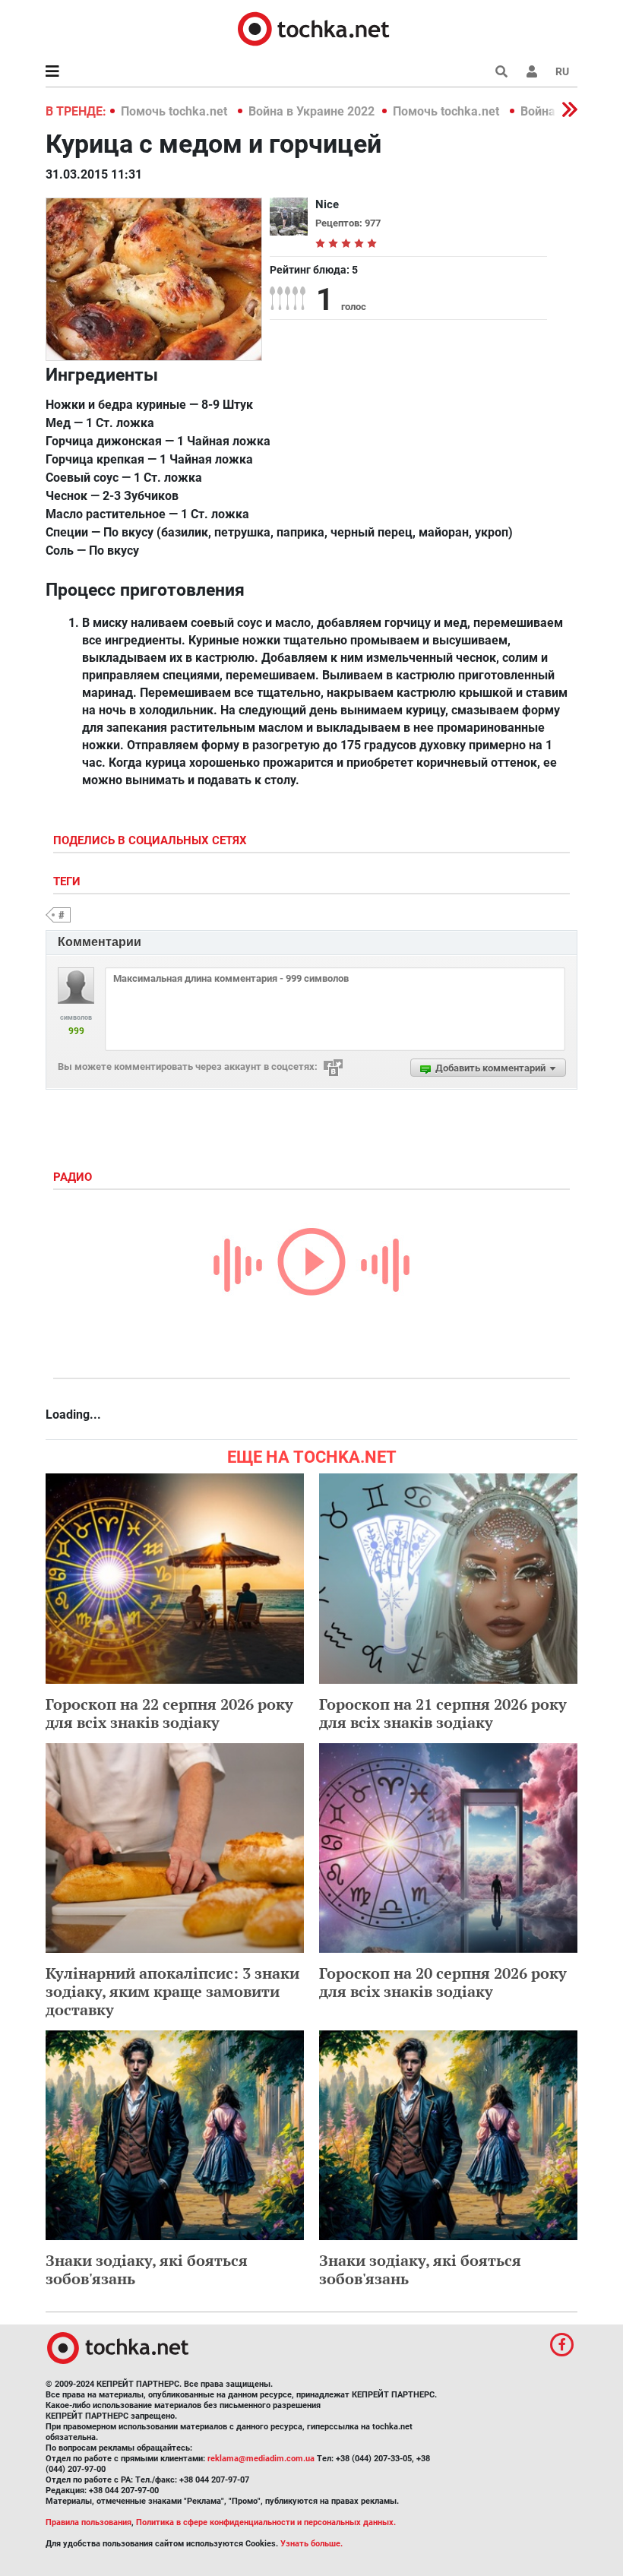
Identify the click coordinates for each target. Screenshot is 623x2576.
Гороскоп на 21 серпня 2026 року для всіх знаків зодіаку (443, 1713)
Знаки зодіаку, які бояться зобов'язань (147, 2269)
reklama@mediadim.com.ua (261, 2459)
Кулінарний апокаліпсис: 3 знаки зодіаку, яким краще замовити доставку (172, 1991)
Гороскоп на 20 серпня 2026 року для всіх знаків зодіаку (443, 1982)
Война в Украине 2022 (311, 111)
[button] (532, 71)
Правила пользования (89, 2522)
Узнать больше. (311, 2544)
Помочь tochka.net (176, 111)
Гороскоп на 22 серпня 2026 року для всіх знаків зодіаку (169, 1713)
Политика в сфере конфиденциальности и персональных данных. (266, 2522)
